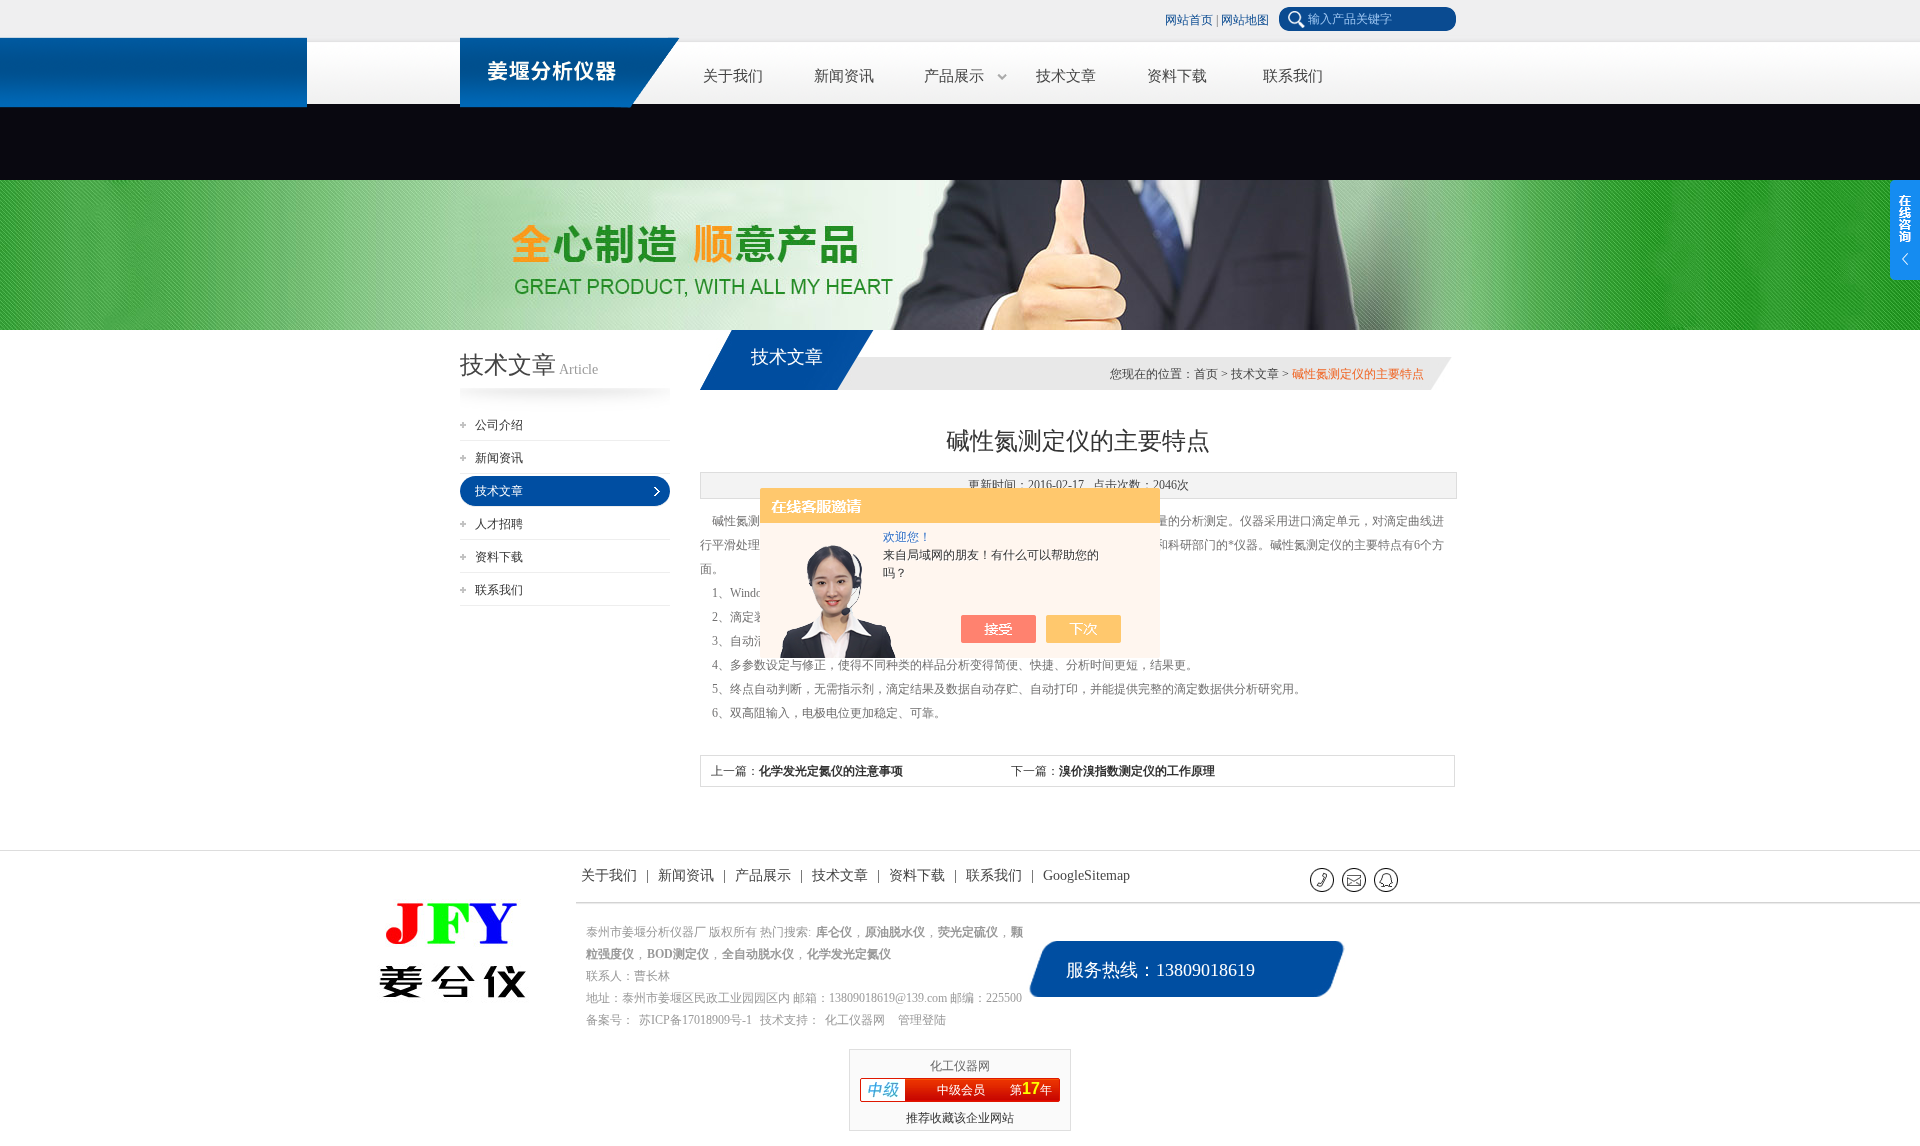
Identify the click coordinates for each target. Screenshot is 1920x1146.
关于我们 (733, 76)
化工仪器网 (855, 1020)
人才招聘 (499, 524)
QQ (1387, 879)
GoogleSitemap (1086, 875)
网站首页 (1189, 20)
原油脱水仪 (895, 932)
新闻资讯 (844, 76)
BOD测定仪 (678, 954)
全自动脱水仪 (758, 954)
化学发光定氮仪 (849, 954)
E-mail (1355, 879)
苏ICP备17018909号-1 (695, 1020)
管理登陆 (922, 1020)
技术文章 (1066, 76)
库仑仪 (834, 932)
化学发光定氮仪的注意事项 (831, 771)
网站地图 (1245, 20)
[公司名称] (560, 69)
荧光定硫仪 (968, 932)
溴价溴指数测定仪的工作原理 (1137, 771)
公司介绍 (499, 425)
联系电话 (1323, 879)
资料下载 (1177, 76)
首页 (1206, 374)
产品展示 (954, 76)
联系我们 (1293, 76)
